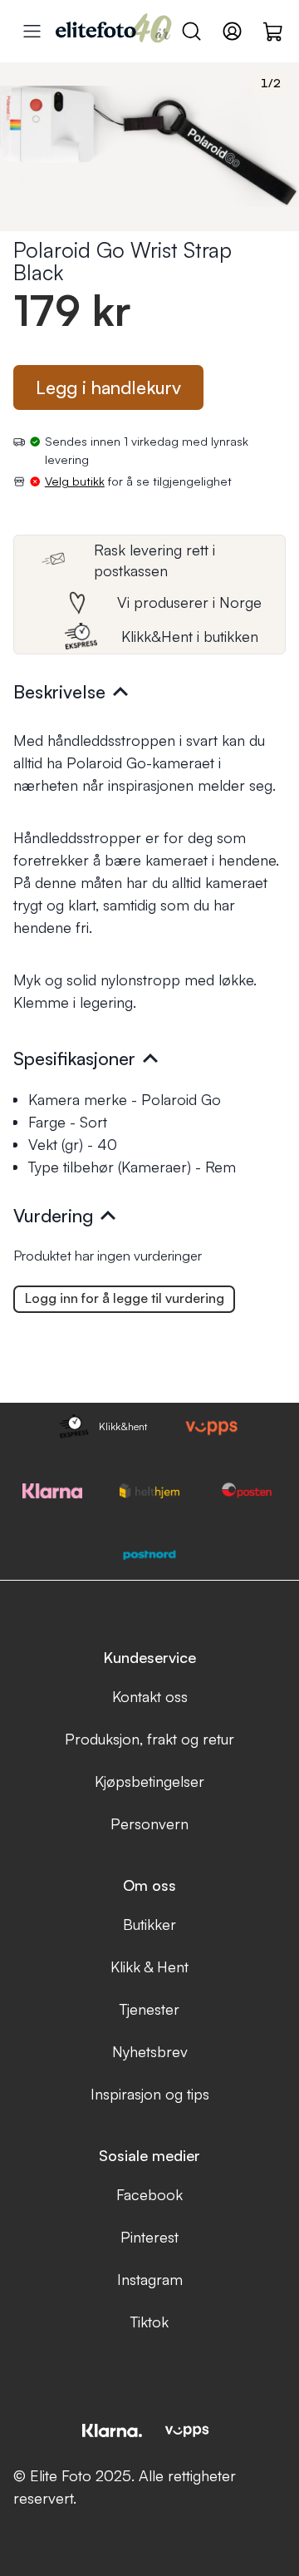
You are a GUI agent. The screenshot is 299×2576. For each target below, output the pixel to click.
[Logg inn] (232, 31)
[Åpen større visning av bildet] (149, 147)
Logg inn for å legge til (125, 1298)
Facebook (149, 2194)
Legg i (108, 387)
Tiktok (149, 2322)
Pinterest (149, 2237)
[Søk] (191, 31)
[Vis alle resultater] (32, 31)
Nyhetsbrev (150, 2051)
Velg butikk (75, 481)
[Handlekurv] (274, 31)
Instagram (150, 2279)
